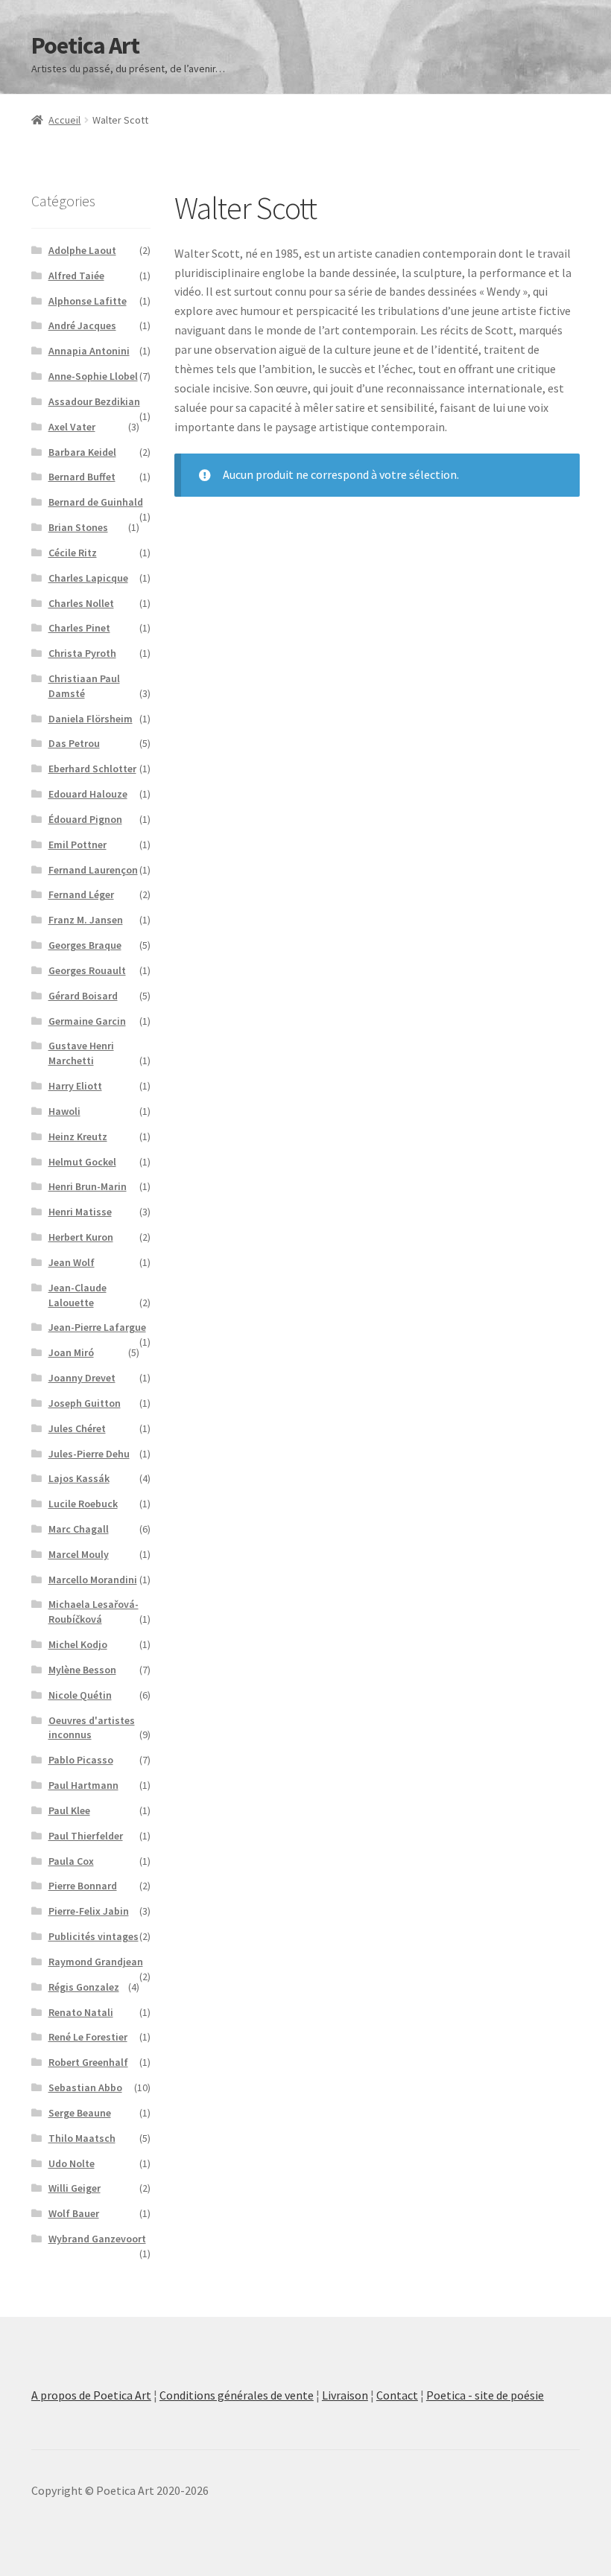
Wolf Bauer (74, 2213)
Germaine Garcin (87, 1021)
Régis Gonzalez (84, 1987)
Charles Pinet (79, 628)
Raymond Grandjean (96, 1962)
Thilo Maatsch (82, 2138)
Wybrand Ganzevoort (97, 2239)
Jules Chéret (77, 1428)
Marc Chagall (79, 1529)
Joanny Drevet (82, 1378)
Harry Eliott (75, 1086)
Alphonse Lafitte (88, 301)
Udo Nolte (72, 2163)
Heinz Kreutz (78, 1136)
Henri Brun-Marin (88, 1186)
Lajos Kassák (79, 1478)
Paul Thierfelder (86, 1836)
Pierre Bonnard (83, 1886)
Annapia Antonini (89, 351)
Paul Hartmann (83, 1785)
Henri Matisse (80, 1212)
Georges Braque (85, 945)
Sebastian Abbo (85, 2087)
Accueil (64, 120)
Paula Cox (71, 1861)
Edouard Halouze (88, 794)
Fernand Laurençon (93, 870)
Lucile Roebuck (83, 1504)
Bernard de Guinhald (96, 502)
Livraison (345, 2395)
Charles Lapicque (88, 578)
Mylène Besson (82, 1670)
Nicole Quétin (80, 1695)
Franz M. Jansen (86, 920)
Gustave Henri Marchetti (81, 1053)
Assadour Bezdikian (94, 401)
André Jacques (82, 325)
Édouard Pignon (85, 819)
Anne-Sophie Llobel (93, 376)
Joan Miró (71, 1352)
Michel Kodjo (78, 1644)
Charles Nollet (81, 603)
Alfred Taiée (76, 276)
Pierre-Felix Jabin (89, 1911)
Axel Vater (72, 427)
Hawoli (64, 1111)
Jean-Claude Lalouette (77, 1295)
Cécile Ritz (73, 553)
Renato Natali (81, 2012)
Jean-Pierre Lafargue (97, 1327)
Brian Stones (78, 527)
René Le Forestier (88, 2037)
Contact (397, 2395)
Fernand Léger (81, 894)
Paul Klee (69, 1810)
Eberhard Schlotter (92, 769)
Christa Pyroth (82, 653)
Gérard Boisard (83, 996)
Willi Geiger (75, 2188)
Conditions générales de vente (237, 2395)
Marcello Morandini (93, 1580)
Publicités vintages (94, 1936)
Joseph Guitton (85, 1403)
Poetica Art (85, 45)
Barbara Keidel (82, 452)
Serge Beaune (80, 2113)
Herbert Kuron (81, 1237)
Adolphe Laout (82, 250)
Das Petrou (74, 743)
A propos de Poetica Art (91, 2395)
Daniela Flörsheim (91, 719)
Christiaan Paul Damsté (84, 686)
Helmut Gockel (82, 1162)
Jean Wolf (72, 1262)
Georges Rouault (87, 970)
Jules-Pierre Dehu (89, 1454)
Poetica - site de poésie (485, 2395)
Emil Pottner (77, 845)
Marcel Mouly (79, 1554)
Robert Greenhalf (88, 2062)
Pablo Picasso (81, 1760)
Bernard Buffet (82, 477)
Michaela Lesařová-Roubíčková (94, 1612)
